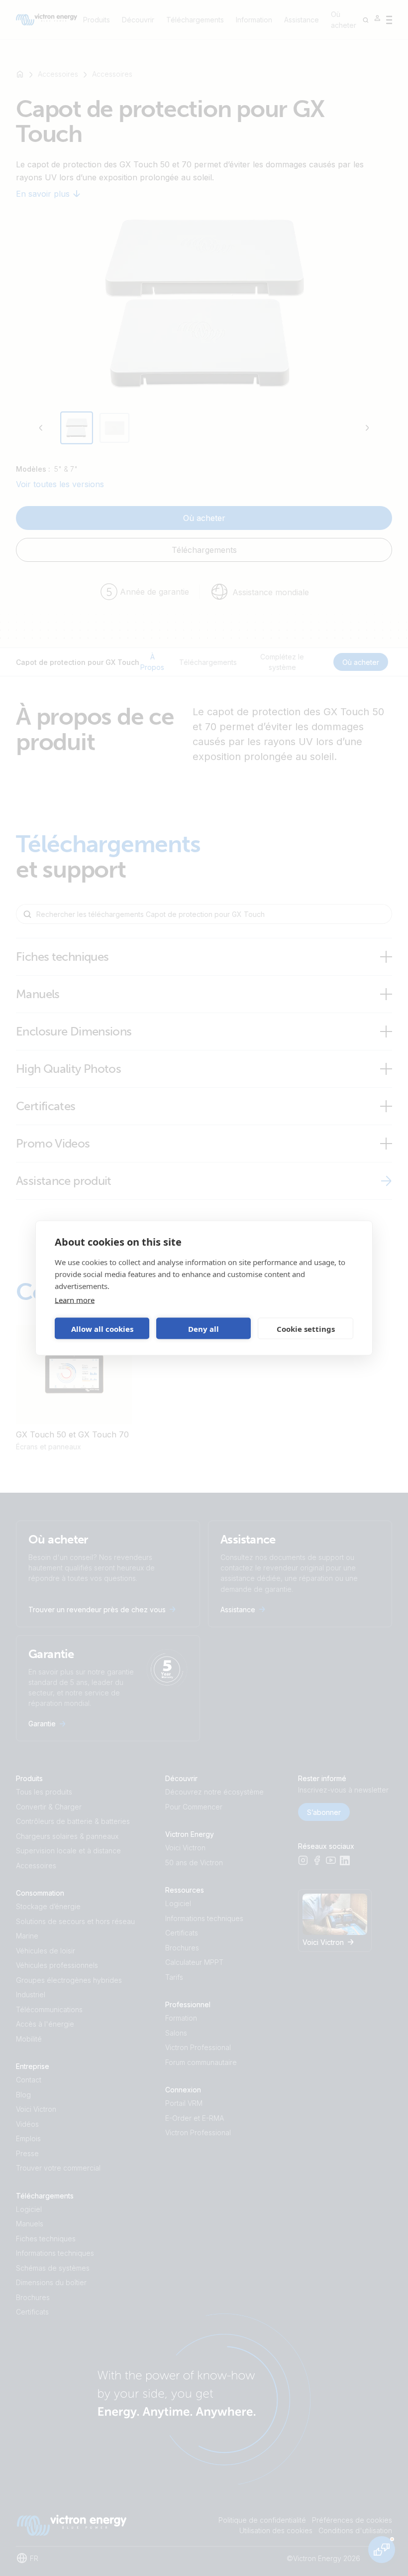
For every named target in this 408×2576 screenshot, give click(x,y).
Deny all (204, 1328)
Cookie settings (306, 1328)
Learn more (75, 1300)
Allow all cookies (102, 1328)
